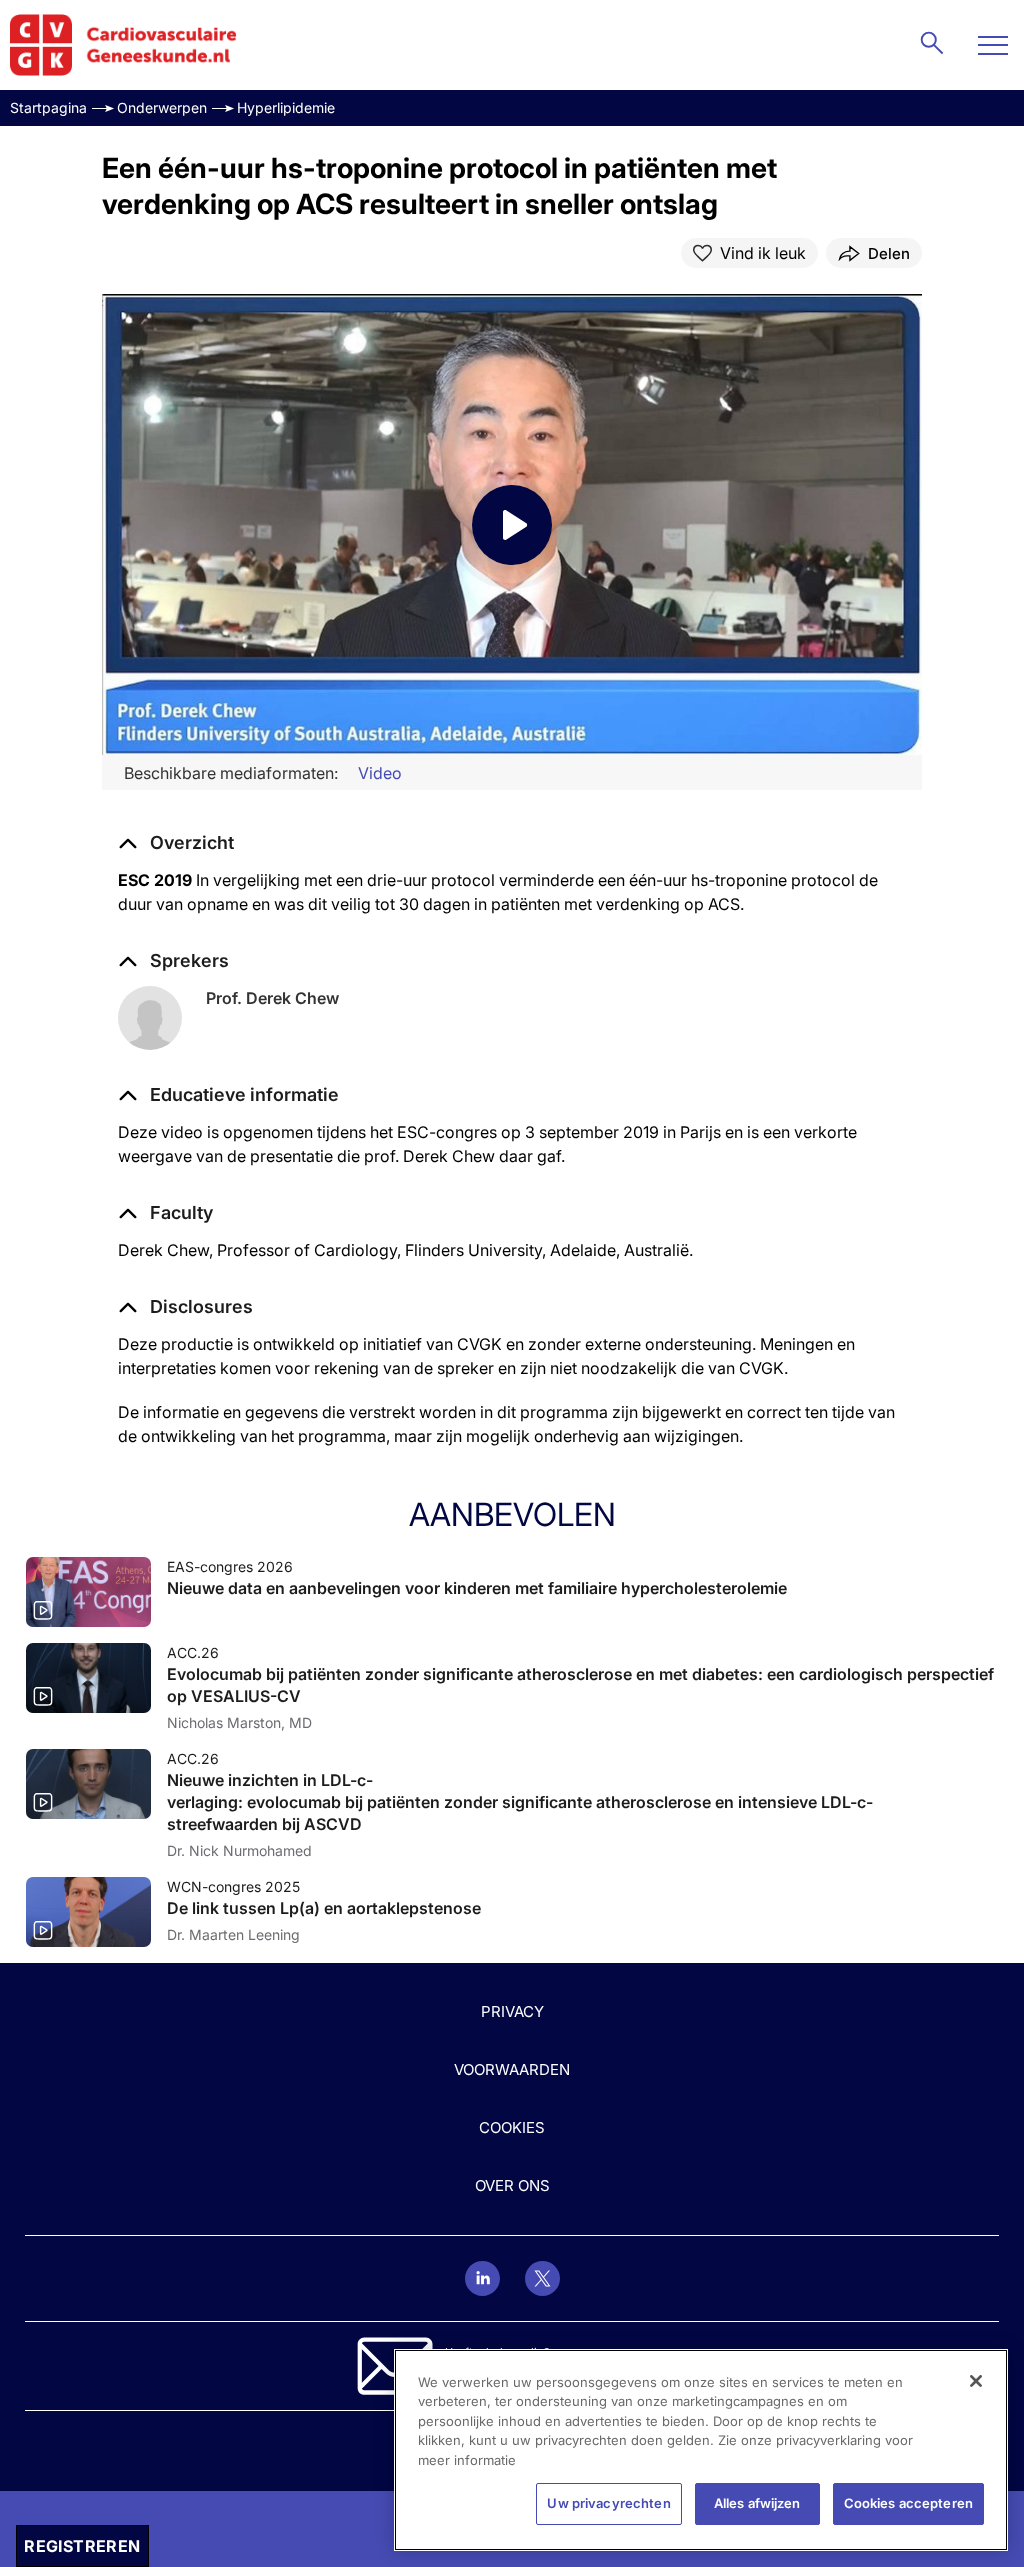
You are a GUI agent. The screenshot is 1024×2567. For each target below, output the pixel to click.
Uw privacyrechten (608, 2503)
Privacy (512, 2011)
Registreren (82, 2546)
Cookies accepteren (908, 2503)
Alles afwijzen (757, 2503)
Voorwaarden (512, 2069)
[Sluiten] (976, 2381)
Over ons (512, 2185)
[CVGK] (123, 45)
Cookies (512, 2127)
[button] (228, 1095)
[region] (701, 2450)
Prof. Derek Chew (272, 998)
